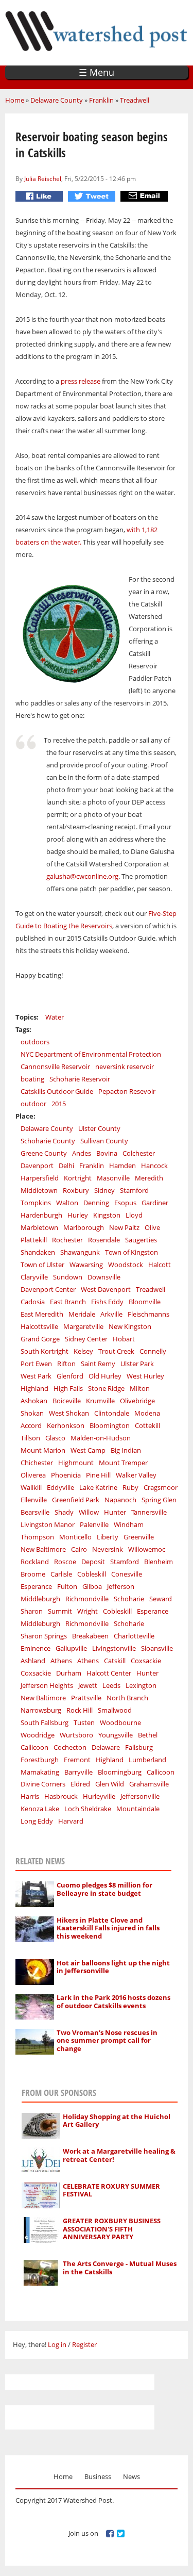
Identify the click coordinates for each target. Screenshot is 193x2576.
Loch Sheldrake (88, 1809)
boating (32, 1079)
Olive (152, 1227)
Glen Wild (110, 1784)
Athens (61, 1661)
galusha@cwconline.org (82, 876)
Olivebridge (137, 1401)
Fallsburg (139, 1747)
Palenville (94, 1524)
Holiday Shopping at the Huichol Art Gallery (117, 2121)
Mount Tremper (123, 1463)
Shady (64, 1512)
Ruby (130, 1487)
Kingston (107, 1215)
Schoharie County (48, 1141)
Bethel (148, 1735)
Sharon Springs (44, 1636)
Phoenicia (66, 1475)
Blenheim (159, 1562)
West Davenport (106, 1289)
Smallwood (115, 1710)
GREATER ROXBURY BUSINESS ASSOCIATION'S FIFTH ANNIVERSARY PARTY (112, 2229)
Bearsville (35, 1512)
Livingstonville (114, 1648)
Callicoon (34, 1747)
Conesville (127, 1574)
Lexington (141, 1685)
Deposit (93, 1562)
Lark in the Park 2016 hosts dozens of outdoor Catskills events (113, 2001)
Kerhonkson (66, 1425)
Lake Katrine (98, 1487)
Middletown (39, 1190)
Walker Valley (136, 1475)
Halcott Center (109, 1673)
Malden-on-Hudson (101, 1438)
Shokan (32, 1413)
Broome (33, 1574)
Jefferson (121, 1586)
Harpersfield (40, 1178)
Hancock (154, 1166)
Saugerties (141, 1240)
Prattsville (86, 1698)
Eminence (36, 1648)
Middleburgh (40, 1599)
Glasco (55, 1438)
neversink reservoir (125, 1067)
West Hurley (145, 1376)
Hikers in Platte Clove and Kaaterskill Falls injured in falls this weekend (108, 1928)
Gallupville (71, 1648)
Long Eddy (37, 1821)
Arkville (111, 1314)
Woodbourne (120, 1722)
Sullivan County (104, 1141)
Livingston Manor (48, 1524)
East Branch (68, 1302)
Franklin (101, 100)
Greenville (139, 1537)
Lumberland (147, 1760)
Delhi (66, 1166)
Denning (96, 1203)
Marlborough (84, 1227)
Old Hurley (105, 1376)
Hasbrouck (61, 1796)
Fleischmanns (148, 1314)
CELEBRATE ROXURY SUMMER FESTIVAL (111, 2190)
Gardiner (155, 1203)
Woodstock (126, 1265)
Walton (67, 1203)
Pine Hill (98, 1475)
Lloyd (134, 1215)
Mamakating (40, 1772)
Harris (30, 1796)
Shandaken (38, 1252)
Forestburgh (40, 1760)
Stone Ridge (106, 1388)
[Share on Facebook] (40, 196)
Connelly (153, 1351)
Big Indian (126, 1450)
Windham (129, 1524)
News (131, 2476)
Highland (34, 1388)
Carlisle (61, 1574)
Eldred (80, 1784)
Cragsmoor (161, 1487)
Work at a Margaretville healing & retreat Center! (119, 2155)
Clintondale (112, 1413)
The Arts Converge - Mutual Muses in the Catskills (120, 2268)
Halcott (160, 1265)
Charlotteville (134, 1636)
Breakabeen (90, 1636)
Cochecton (70, 1747)
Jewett (88, 1685)
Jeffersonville (140, 1796)
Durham (69, 1673)
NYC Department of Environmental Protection (91, 1054)
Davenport (37, 1166)
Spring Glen (159, 1500)
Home (15, 100)
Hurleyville (99, 1796)
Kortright (78, 1178)
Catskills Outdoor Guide (57, 1091)
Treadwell (135, 100)
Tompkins (36, 1203)
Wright (87, 1611)
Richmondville (87, 1599)
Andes (82, 1153)
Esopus (125, 1203)
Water (55, 1017)
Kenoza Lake (40, 1809)
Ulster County (99, 1128)
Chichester (37, 1463)
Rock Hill (80, 1710)
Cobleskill (92, 1574)
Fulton (67, 1586)
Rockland (35, 1562)
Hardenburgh (41, 1215)
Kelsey (83, 1351)
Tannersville (149, 1512)
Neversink (108, 1549)
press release (81, 381)
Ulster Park (137, 1364)
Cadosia (33, 1302)
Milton (140, 1388)
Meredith (149, 1178)
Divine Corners (43, 1784)
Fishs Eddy (107, 1302)
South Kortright (45, 1351)
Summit (60, 1611)
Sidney (104, 1190)
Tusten (84, 1722)
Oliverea (33, 1475)
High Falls (68, 1388)
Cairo (79, 1549)
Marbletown (39, 1227)
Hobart (124, 1339)
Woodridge (38, 1735)
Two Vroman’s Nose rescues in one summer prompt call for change (107, 2040)
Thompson (37, 1537)
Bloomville (145, 1302)
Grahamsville (149, 1784)
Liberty (108, 1537)
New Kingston (130, 1326)
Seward (161, 1599)
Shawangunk (80, 1252)
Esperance (36, 1586)
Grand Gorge (40, 1339)
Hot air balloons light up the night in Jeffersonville (113, 1967)
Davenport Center (48, 1289)
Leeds (111, 1685)
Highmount (76, 1463)
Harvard (71, 1821)
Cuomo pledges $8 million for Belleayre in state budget (104, 1889)
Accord (31, 1425)
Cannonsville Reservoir (55, 1067)
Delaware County (57, 100)
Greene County (44, 1153)
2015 (59, 1104)
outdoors (35, 1042)
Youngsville (116, 1735)
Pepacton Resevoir (127, 1091)
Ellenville (34, 1500)
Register (84, 2344)
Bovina (107, 1153)
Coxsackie (146, 1661)
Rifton (66, 1364)
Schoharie (129, 1599)
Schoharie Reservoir (80, 1079)
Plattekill (34, 1240)
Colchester (139, 1153)
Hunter (115, 1512)
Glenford (70, 1376)
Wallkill (31, 1487)
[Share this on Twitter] (93, 196)
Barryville (78, 1772)
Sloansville (157, 1648)
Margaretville (83, 1326)
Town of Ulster (42, 1265)
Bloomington (110, 1425)
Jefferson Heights (47, 1685)
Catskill (115, 1661)
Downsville (104, 1277)
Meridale (82, 1314)
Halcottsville (39, 1326)
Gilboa (92, 1586)
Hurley (78, 1215)
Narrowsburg (41, 1710)
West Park (36, 1376)
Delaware (106, 1747)
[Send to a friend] (145, 196)
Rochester (67, 1240)
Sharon (32, 1611)
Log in (57, 2344)
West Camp (88, 1450)
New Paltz (124, 1227)
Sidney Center (86, 1339)
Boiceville (67, 1401)
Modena (147, 1413)
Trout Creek (116, 1351)
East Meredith (42, 1314)
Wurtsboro (76, 1735)
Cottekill (147, 1425)
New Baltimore (43, 1549)
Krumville (100, 1401)
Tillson (30, 1438)
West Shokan (69, 1413)
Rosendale (104, 1240)
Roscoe (65, 1562)
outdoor (33, 1104)
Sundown (68, 1277)
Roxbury (76, 1190)
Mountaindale (138, 1809)
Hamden (122, 1166)
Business (98, 2476)
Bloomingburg (120, 1772)
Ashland (33, 1661)
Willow (89, 1512)
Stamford (134, 1190)
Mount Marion (43, 1450)
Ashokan (34, 1401)
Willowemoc (147, 1549)
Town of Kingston (131, 1252)
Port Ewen (36, 1364)
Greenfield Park (76, 1500)
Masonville (113, 1178)
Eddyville (60, 1487)
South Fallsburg (45, 1722)
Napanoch (120, 1500)
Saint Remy (98, 1364)
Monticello (75, 1537)
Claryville (34, 1277)
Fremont (77, 1760)
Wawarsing (86, 1265)
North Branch (127, 1698)
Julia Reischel (43, 178)
